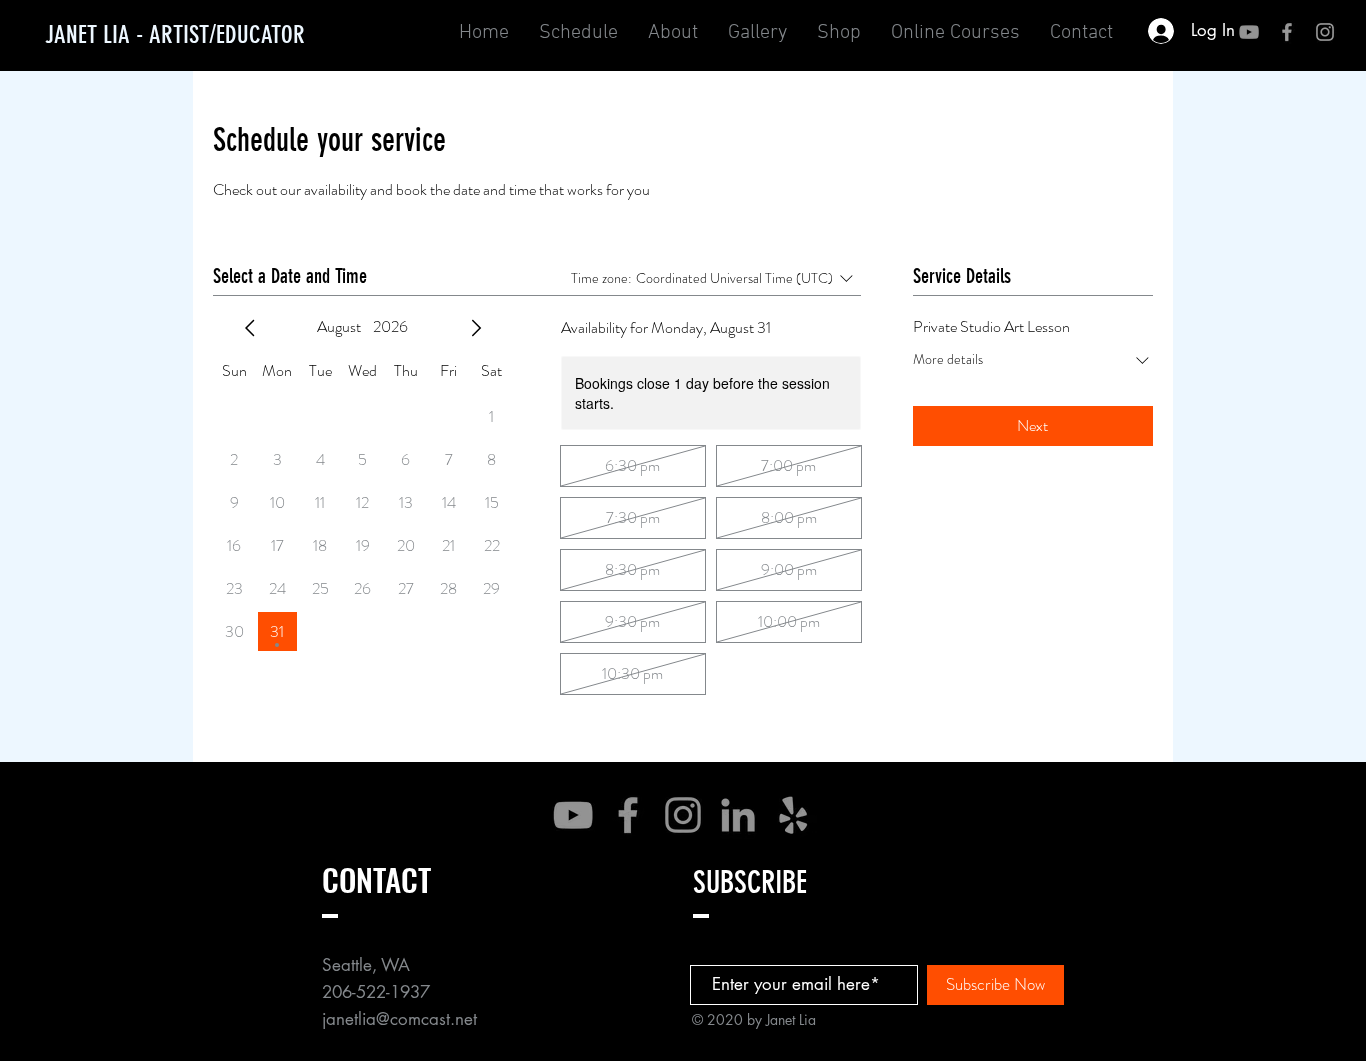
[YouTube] (1249, 32)
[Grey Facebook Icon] (1287, 32)
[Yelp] (793, 815)
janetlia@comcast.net (399, 1019)
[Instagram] (683, 815)
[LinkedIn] (738, 815)
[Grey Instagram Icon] (1325, 32)
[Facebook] (628, 815)
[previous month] (250, 328)
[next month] (476, 328)
